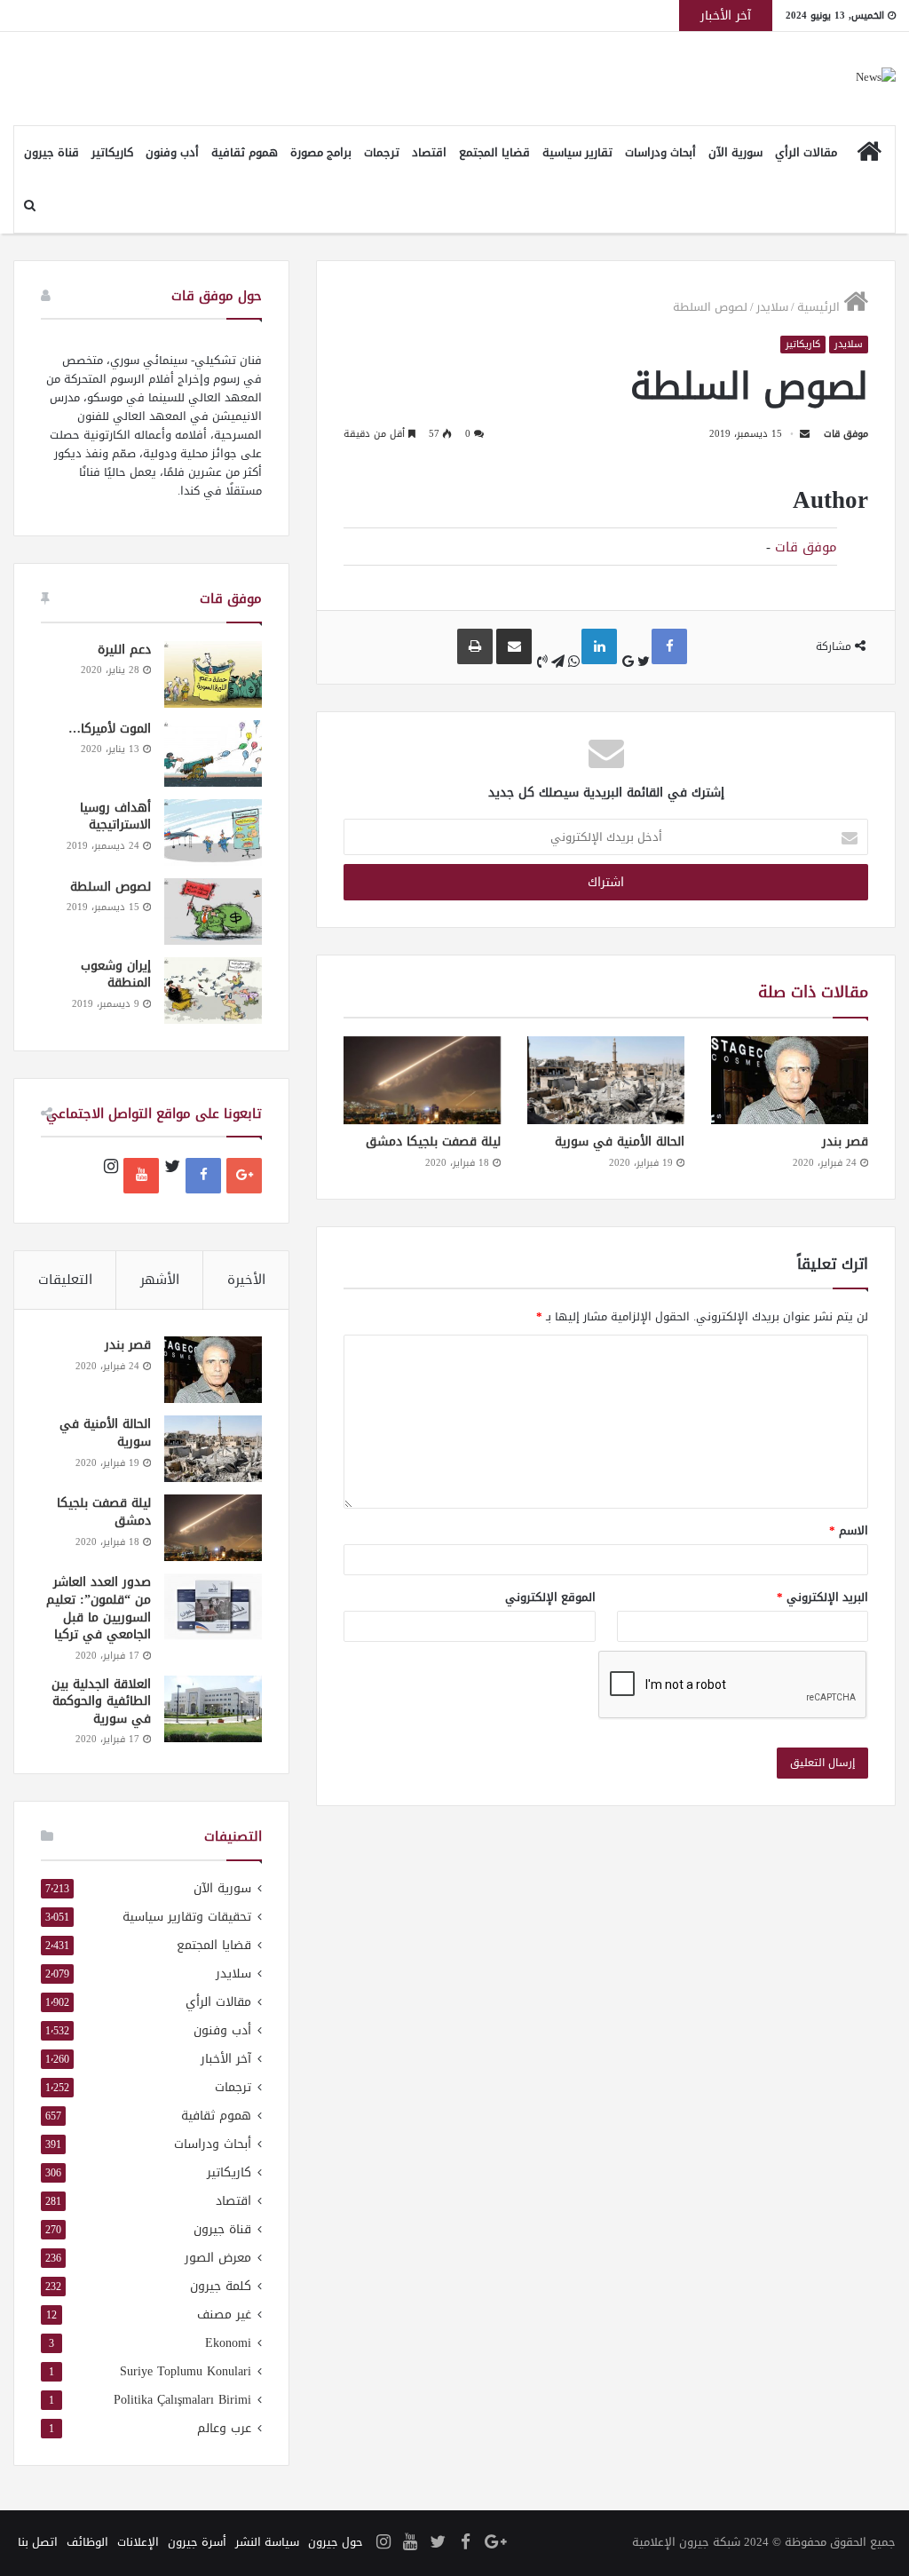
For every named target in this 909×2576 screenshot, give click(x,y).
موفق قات (846, 434)
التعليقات (65, 1280)
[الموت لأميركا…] (213, 753)
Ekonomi (228, 2343)
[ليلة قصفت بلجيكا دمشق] (422, 1081)
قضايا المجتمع (494, 152)
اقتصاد (429, 152)
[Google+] (244, 1176)
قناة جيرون (51, 152)
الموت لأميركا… (110, 729)
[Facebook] (203, 1176)
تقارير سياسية (577, 152)
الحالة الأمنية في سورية (620, 1141)
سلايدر (772, 307)
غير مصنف (224, 2314)
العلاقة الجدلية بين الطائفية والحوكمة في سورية (101, 1701)
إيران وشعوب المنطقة (116, 975)
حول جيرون (336, 2542)
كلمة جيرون (221, 2286)
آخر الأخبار (226, 2059)
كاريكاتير (112, 152)
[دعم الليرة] (213, 674)
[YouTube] (141, 1176)
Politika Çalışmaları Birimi (182, 2400)
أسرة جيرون (197, 2542)
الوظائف (87, 2542)
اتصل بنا (38, 2542)
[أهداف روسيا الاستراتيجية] (213, 832)
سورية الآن (735, 152)
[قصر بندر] (790, 1080)
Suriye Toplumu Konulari (186, 2371)
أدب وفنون (172, 152)
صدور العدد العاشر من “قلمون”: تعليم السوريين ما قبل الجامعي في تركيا (99, 1608)
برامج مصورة (321, 152)
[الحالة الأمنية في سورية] (606, 1080)
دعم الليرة (124, 650)
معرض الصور (218, 2258)
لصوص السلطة (111, 887)
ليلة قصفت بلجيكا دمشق (433, 1141)
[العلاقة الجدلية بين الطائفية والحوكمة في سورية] (213, 1709)
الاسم (849, 1530)
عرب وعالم (224, 2428)
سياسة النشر (267, 2542)
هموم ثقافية (245, 152)
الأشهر (160, 1280)
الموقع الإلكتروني (550, 1597)
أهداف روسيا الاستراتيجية (115, 816)
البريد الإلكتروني (822, 1597)
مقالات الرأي (806, 152)
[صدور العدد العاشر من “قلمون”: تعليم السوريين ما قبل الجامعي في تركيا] (213, 1607)
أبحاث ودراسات (660, 152)
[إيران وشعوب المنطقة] (213, 991)
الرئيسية (820, 307)
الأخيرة (246, 1280)
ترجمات (382, 152)
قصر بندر (845, 1141)
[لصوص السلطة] (213, 912)
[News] (876, 79)
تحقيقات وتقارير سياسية (187, 1917)
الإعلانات (138, 2542)
